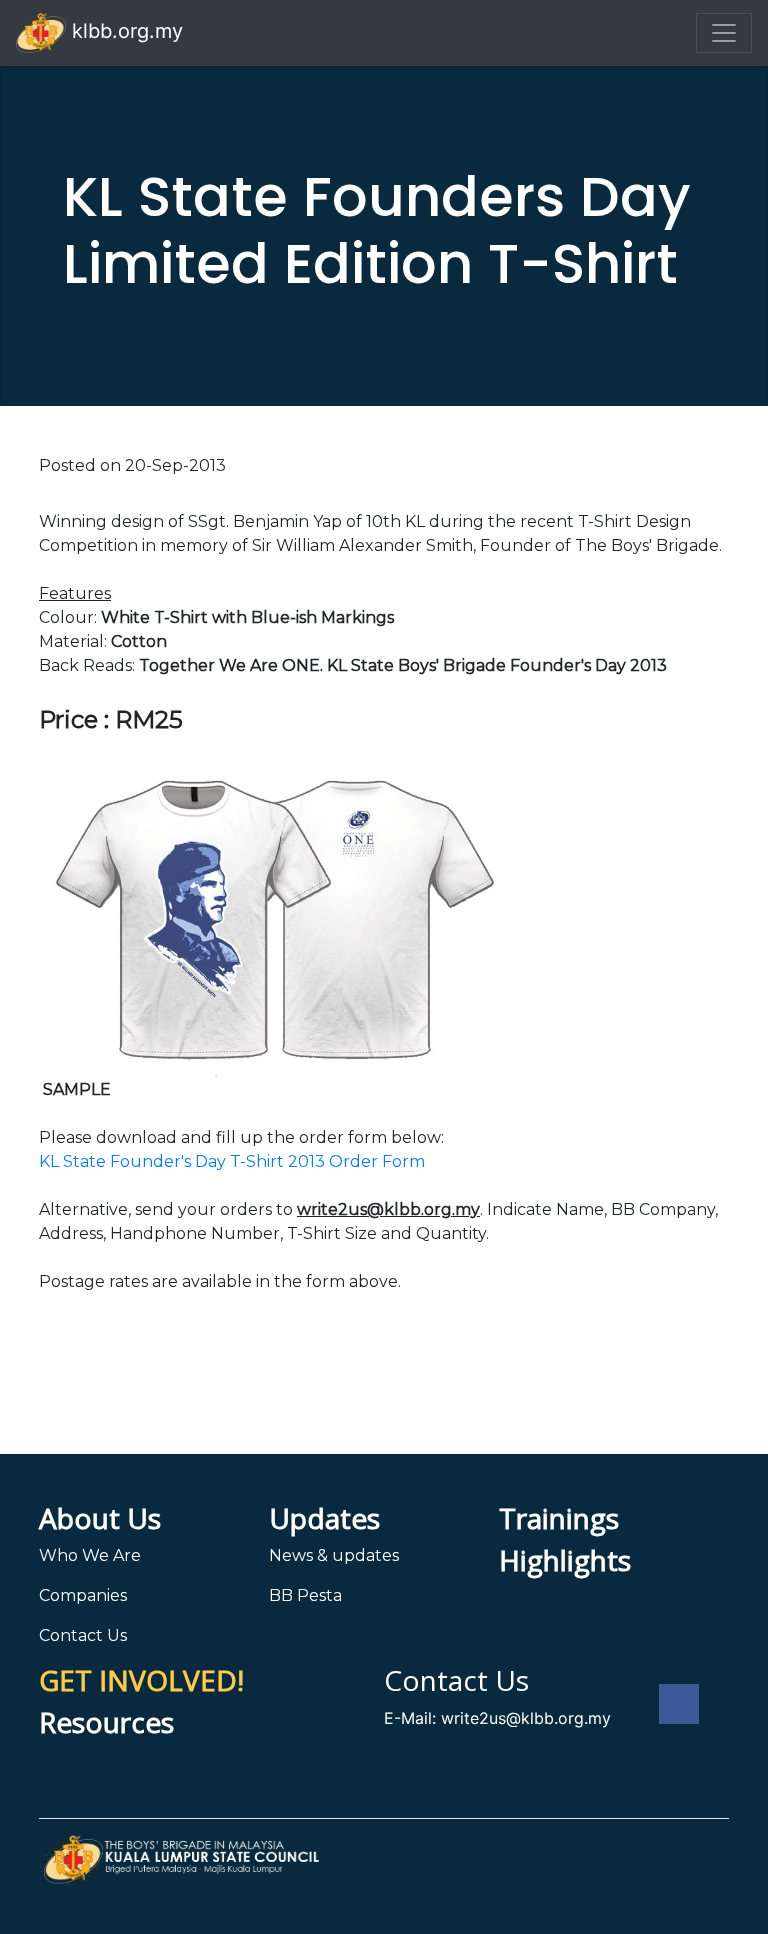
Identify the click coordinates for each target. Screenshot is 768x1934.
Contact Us (83, 1635)
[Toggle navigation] (724, 33)
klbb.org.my (124, 31)
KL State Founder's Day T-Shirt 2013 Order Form (232, 1161)
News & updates (334, 1555)
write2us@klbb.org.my (526, 1718)
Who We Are (90, 1555)
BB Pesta (305, 1595)
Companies (83, 1595)
